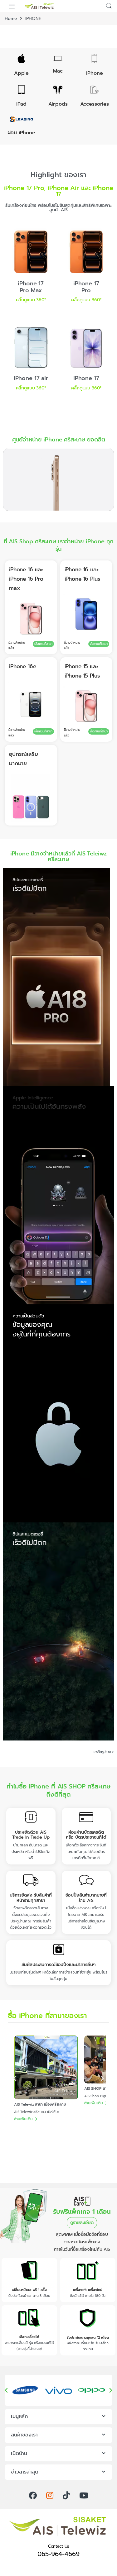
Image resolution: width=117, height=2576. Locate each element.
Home (11, 19)
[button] (15, 2079)
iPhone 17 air (31, 378)
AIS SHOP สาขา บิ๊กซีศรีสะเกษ (38, 2088)
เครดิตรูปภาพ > (104, 1752)
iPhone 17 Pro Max (31, 287)
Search (109, 6)
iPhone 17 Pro (86, 287)
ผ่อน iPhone (21, 133)
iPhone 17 (86, 378)
